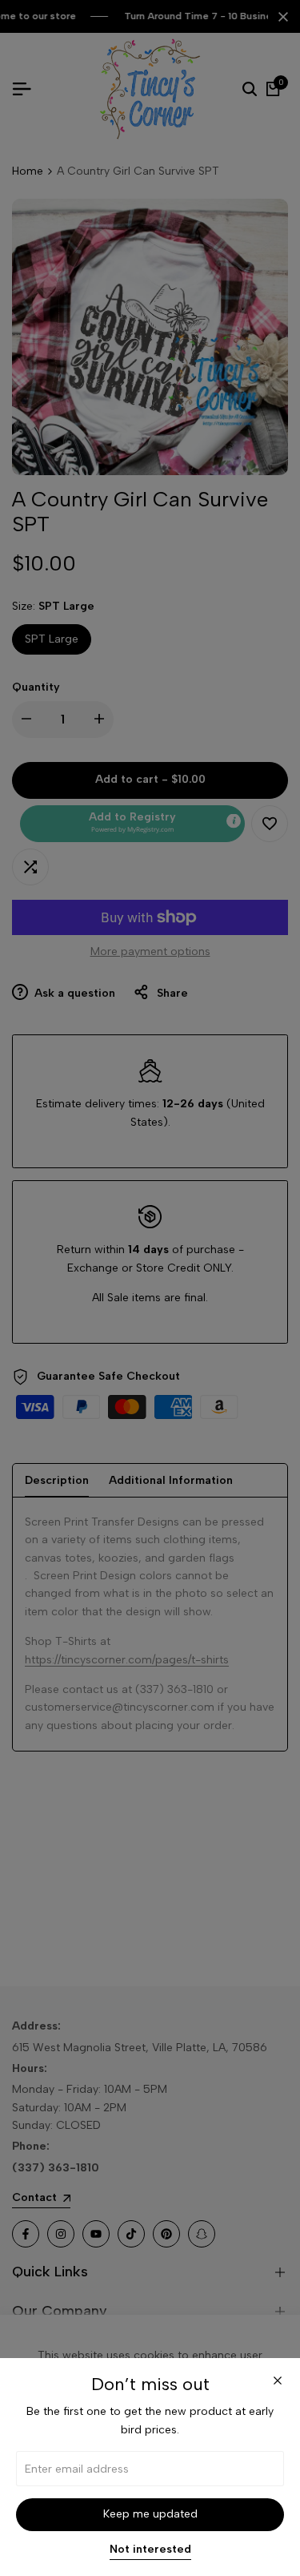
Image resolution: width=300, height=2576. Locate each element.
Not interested (150, 2550)
